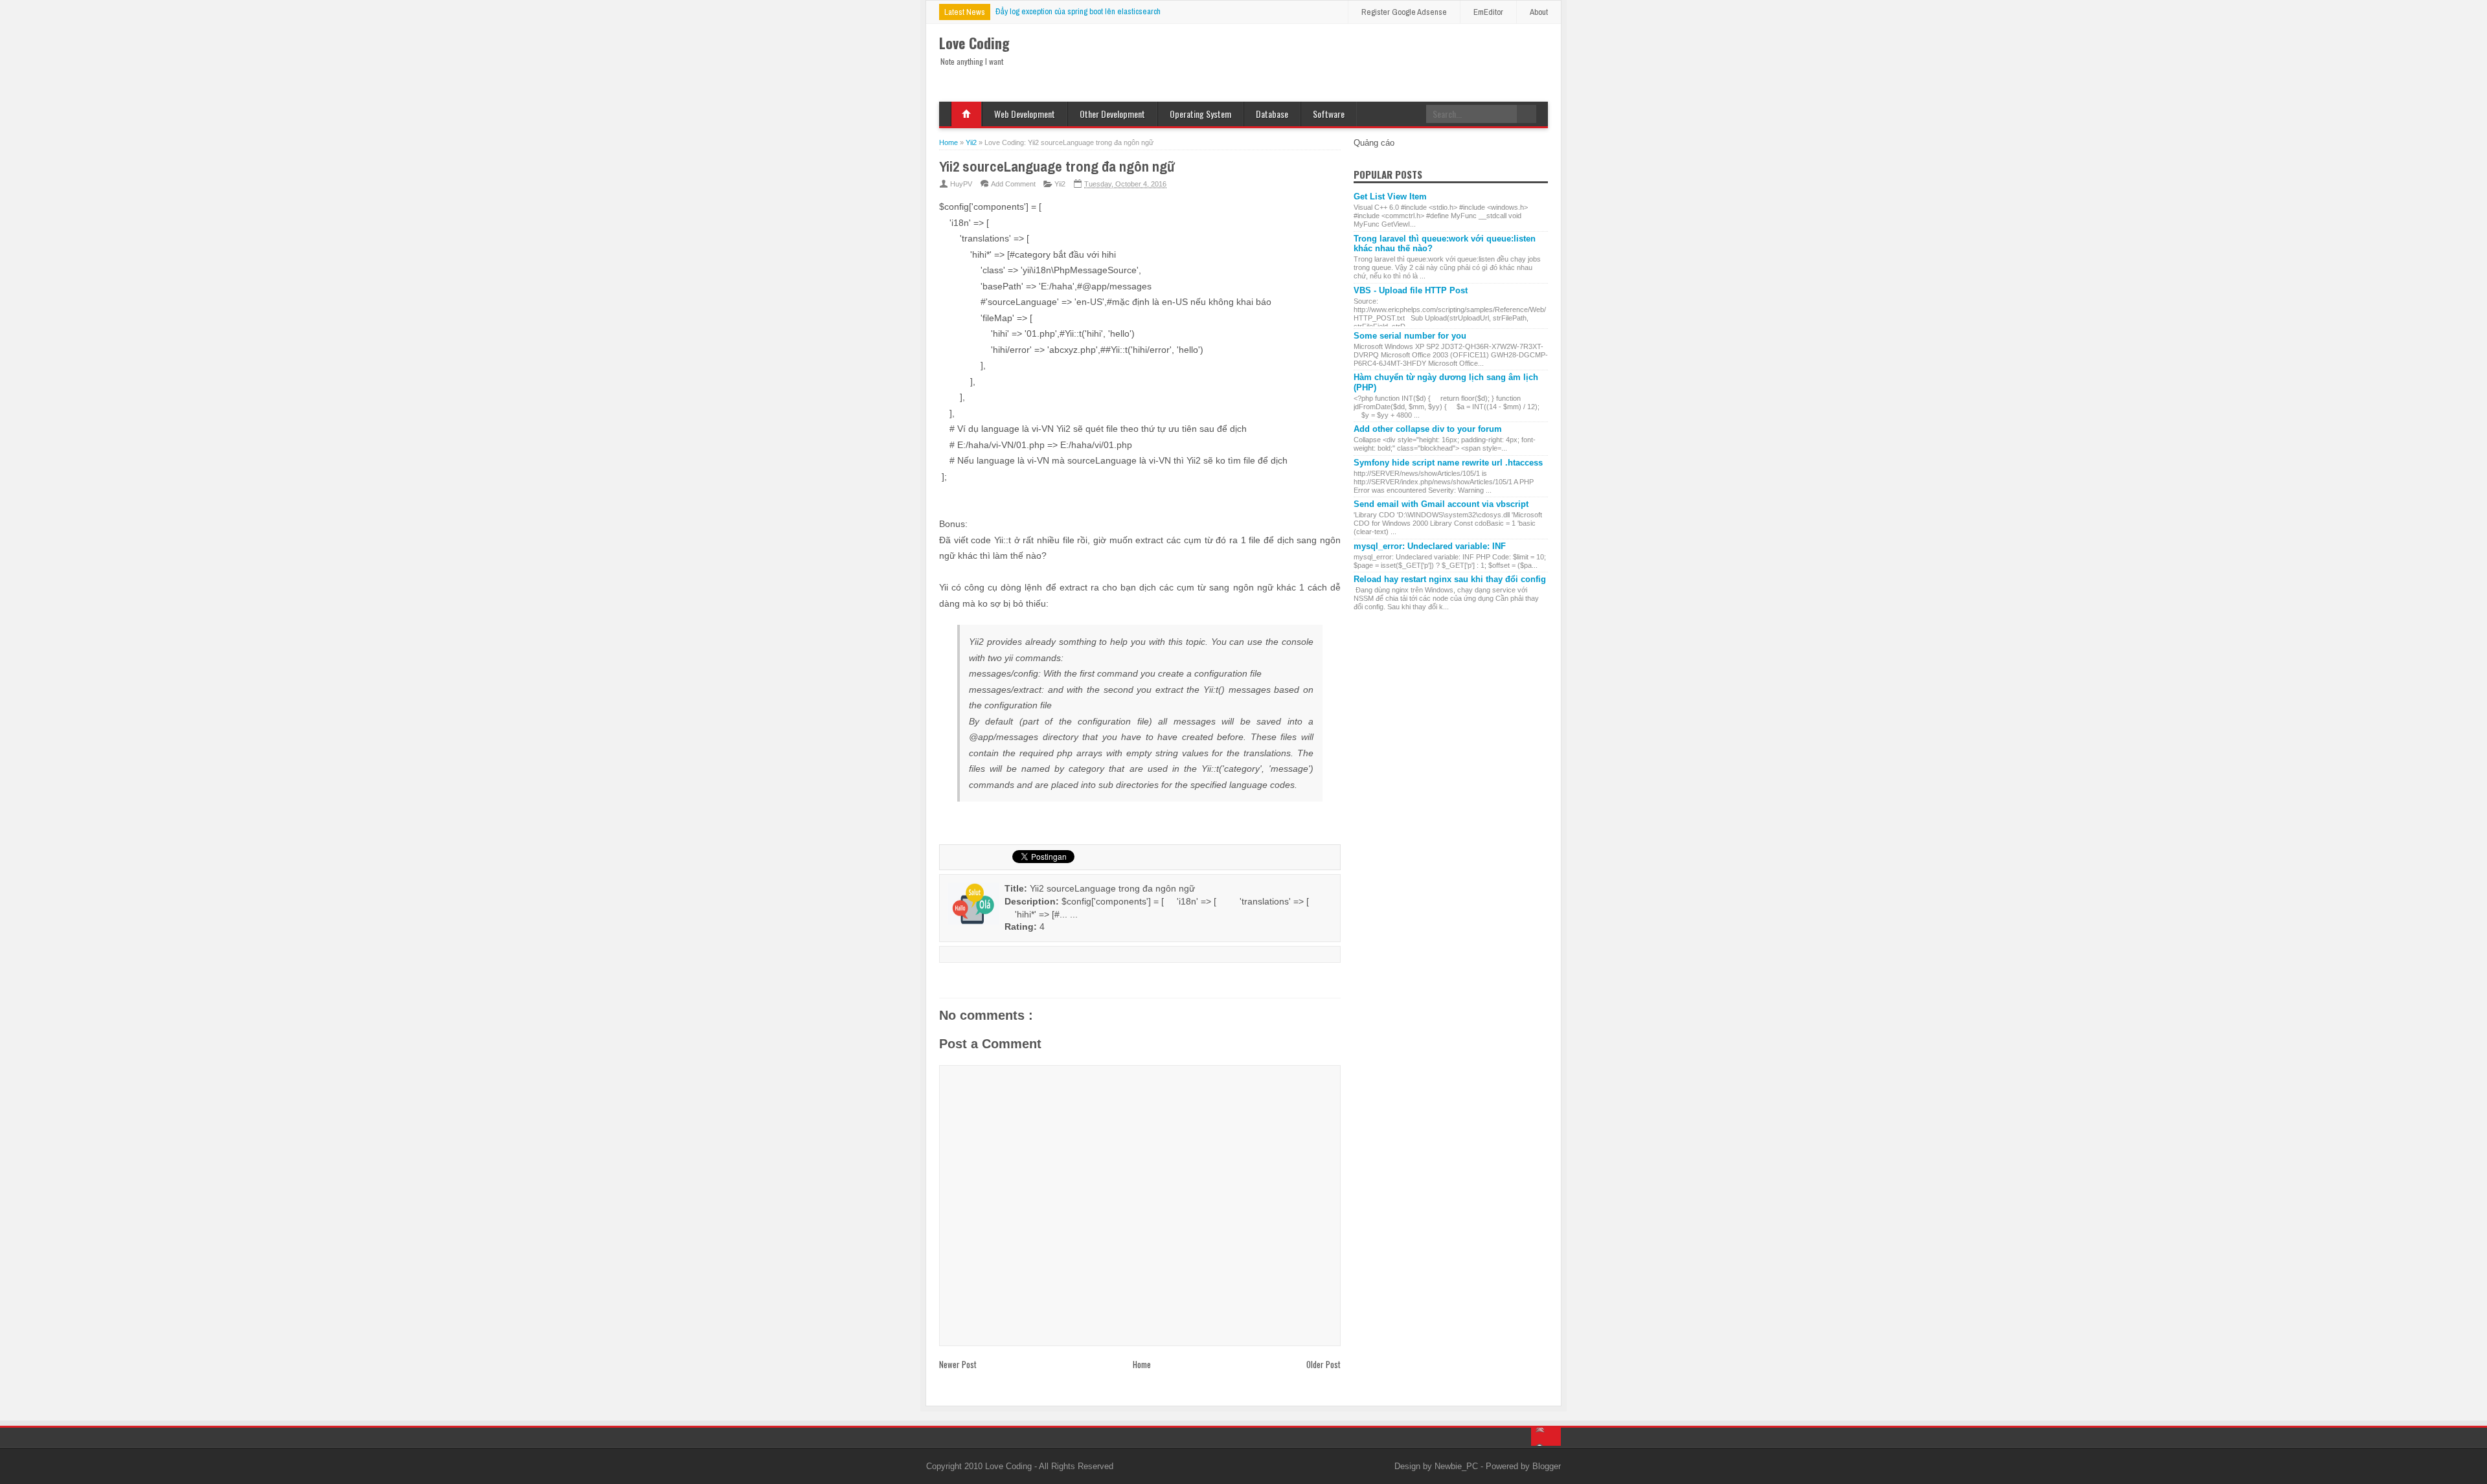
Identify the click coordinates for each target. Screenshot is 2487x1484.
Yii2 (1060, 184)
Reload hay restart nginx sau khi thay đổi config (1450, 579)
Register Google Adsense (1404, 12)
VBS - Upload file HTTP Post (1411, 290)
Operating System (1200, 114)
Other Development (1112, 114)
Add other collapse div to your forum (1428, 429)
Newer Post (958, 1364)
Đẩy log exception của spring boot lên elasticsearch (1078, 11)
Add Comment (1013, 184)
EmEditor (1488, 12)
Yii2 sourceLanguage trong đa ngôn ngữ (1057, 166)
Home (966, 114)
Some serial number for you (1410, 336)
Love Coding (1010, 1466)
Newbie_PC (1458, 1466)
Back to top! (1546, 1437)
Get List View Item (1390, 197)
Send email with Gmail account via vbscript (1441, 504)
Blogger (1547, 1466)
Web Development (1025, 114)
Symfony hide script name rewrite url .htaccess (1448, 463)
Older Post (1323, 1364)
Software (1329, 114)
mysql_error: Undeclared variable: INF (1430, 546)
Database (1272, 114)
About (1539, 12)
